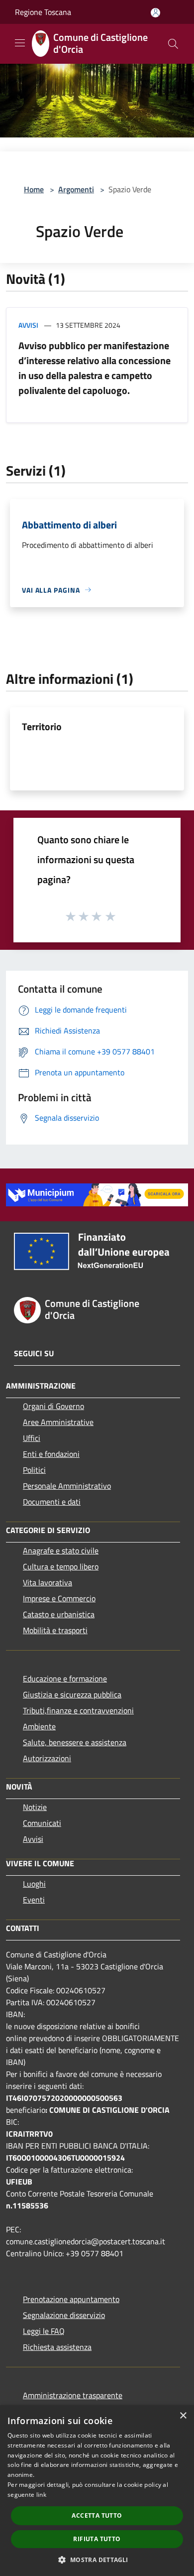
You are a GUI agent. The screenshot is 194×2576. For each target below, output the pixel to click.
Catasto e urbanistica (59, 1614)
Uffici (32, 1438)
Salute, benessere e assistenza (75, 1742)
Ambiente (39, 1726)
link (41, 2495)
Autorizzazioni (47, 1758)
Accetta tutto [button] (97, 2515)
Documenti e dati (52, 1502)
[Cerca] (173, 44)
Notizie (35, 1807)
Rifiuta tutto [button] (97, 2539)
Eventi (34, 1900)
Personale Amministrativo (67, 1486)
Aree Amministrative (58, 1422)
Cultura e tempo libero (61, 1566)
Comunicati (42, 1823)
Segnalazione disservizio (64, 2315)
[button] (97, 2560)
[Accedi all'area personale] (155, 13)
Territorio (42, 726)
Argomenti (76, 189)
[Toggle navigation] (20, 43)
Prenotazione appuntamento (71, 2299)
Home (34, 189)
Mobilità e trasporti (55, 1630)
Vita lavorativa (48, 1582)
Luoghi (34, 1884)
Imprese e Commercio (59, 1598)
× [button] (183, 2416)
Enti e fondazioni (51, 1454)
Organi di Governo (53, 1406)
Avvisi (28, 325)
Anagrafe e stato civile (61, 1550)
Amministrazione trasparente (73, 2395)
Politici (34, 1470)
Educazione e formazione (65, 1678)
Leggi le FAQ (44, 2331)
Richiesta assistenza (57, 2347)
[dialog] (97, 2491)
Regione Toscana (43, 12)
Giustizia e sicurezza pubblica (72, 1694)
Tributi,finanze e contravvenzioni (78, 1710)
